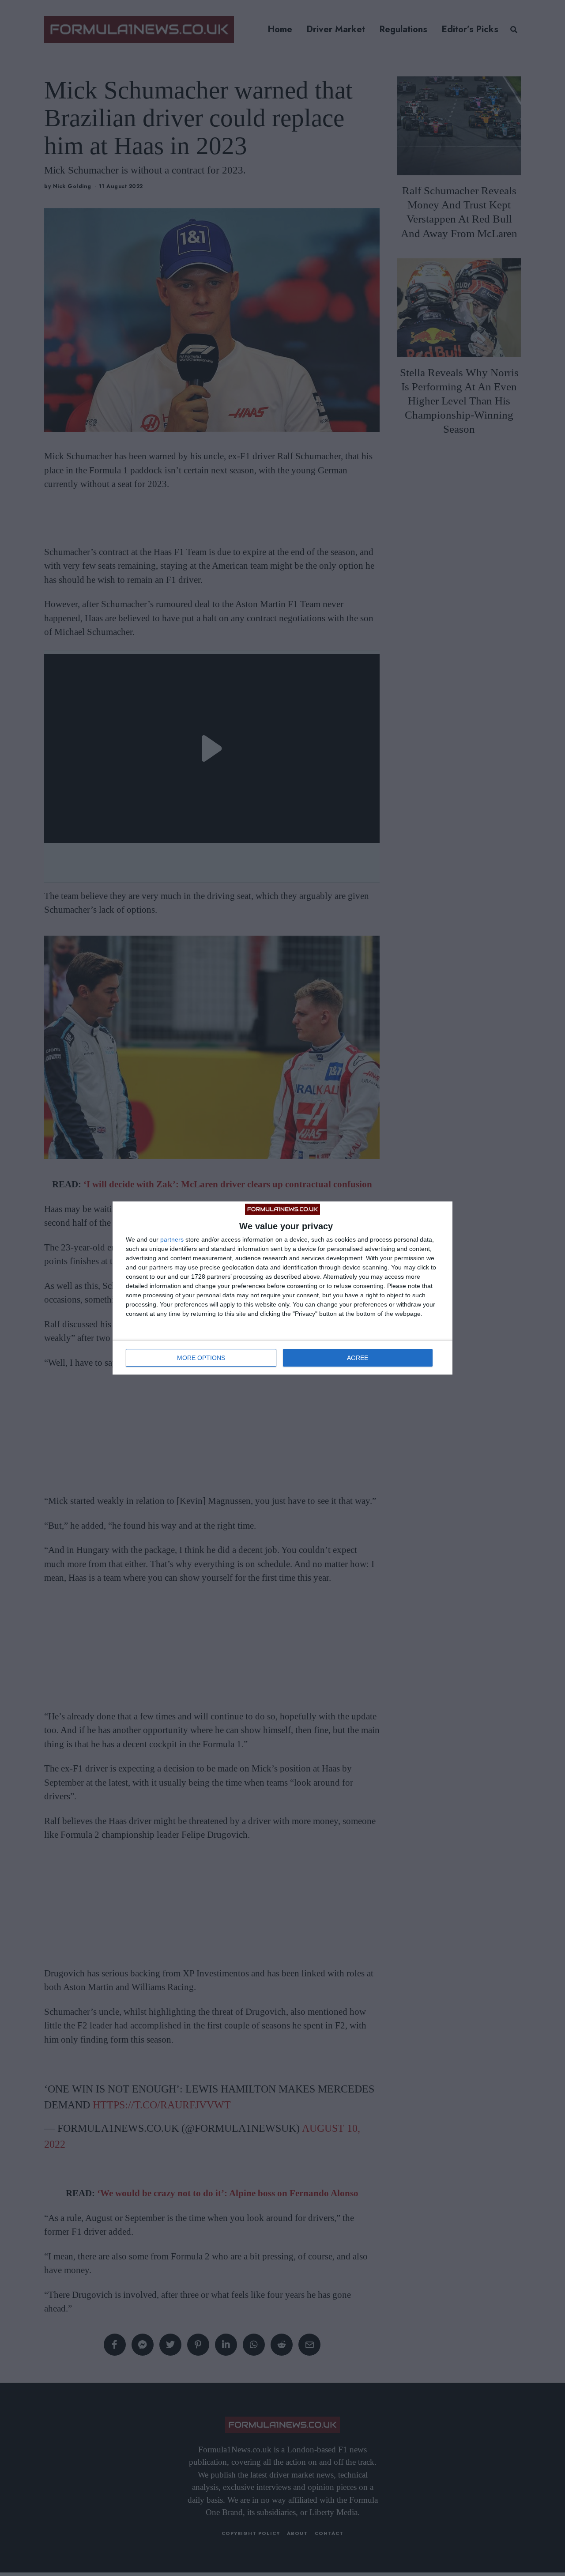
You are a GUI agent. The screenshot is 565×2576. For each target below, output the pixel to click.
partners (172, 1239)
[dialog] (282, 1288)
